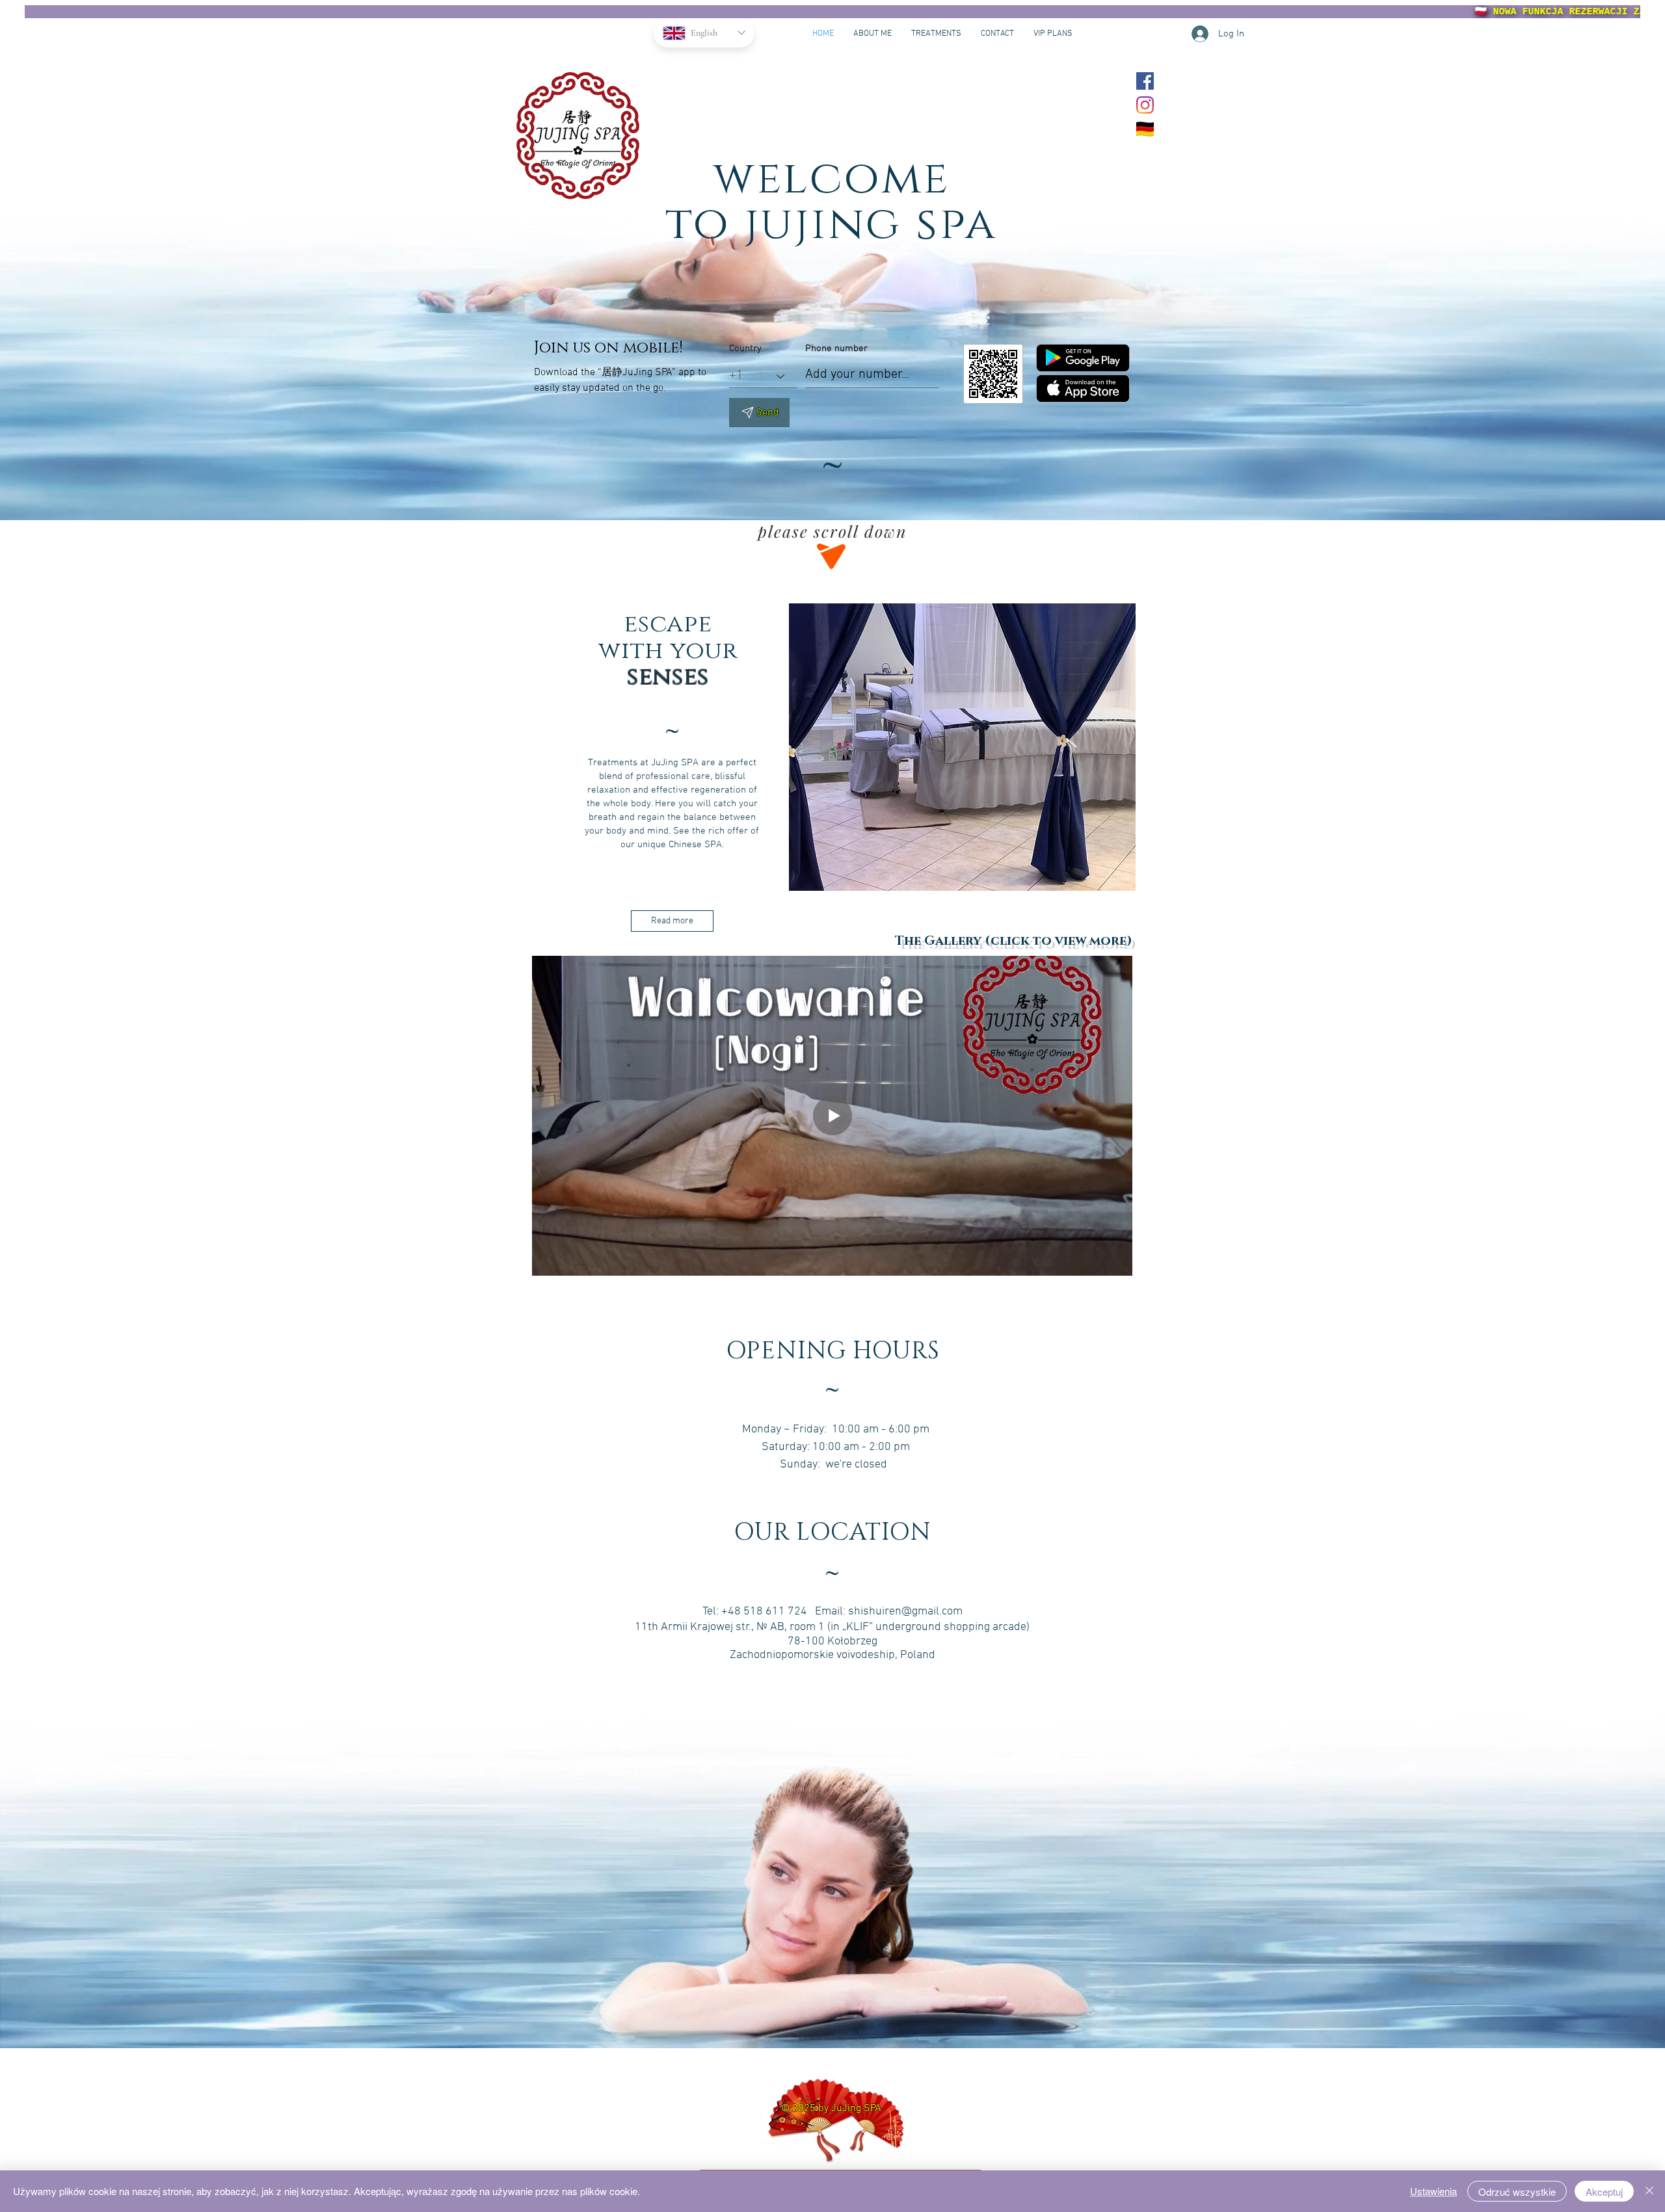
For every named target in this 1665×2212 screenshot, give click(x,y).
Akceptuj (1604, 2192)
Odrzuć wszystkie (1517, 2192)
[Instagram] (1145, 105)
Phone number (836, 349)
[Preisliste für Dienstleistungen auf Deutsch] (1145, 129)
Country (745, 349)
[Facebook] (1145, 81)
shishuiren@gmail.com (905, 1612)
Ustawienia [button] (1433, 2191)
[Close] (1649, 2191)
